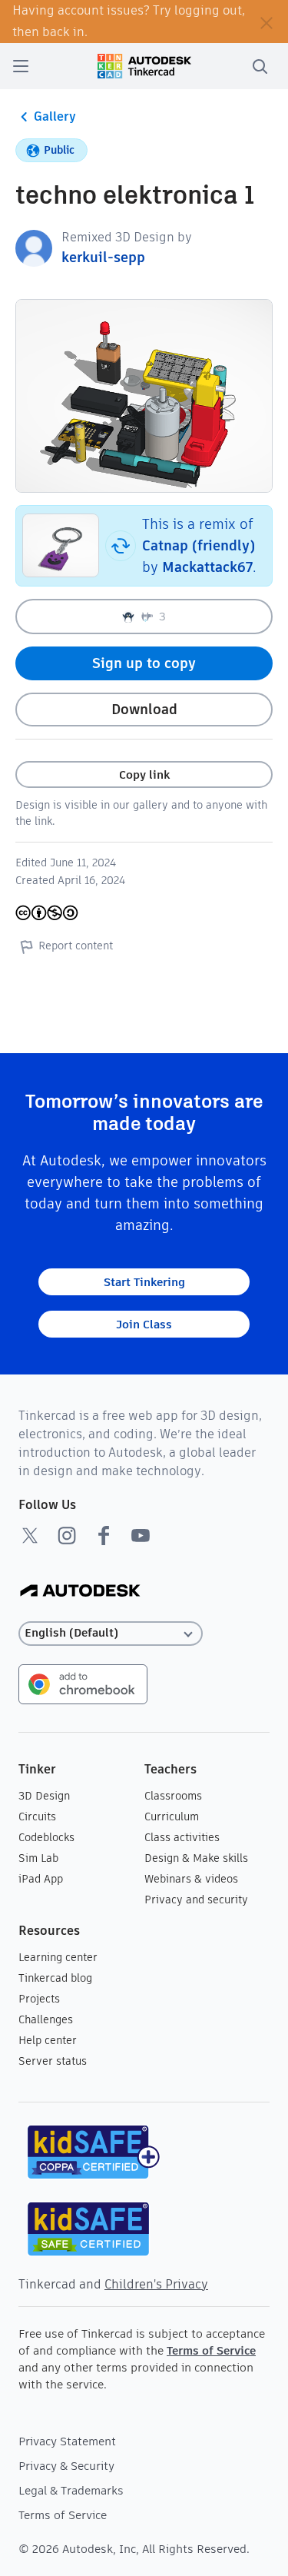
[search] (260, 66)
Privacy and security (196, 1900)
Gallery (55, 116)
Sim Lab (38, 1858)
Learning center (58, 1957)
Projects (39, 1999)
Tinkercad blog (55, 1978)
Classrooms (173, 1796)
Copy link (144, 774)
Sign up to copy (144, 663)
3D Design (44, 1796)
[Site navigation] (21, 66)
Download (144, 709)
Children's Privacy (156, 2284)
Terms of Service (211, 2350)
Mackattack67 (207, 567)
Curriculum (172, 1816)
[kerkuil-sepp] (34, 247)
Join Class (144, 1324)
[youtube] (141, 1535)
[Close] (266, 22)
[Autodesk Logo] (80, 1592)
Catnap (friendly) (199, 545)
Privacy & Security (66, 2466)
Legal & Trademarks (71, 2490)
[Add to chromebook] (83, 1683)
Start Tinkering (144, 1282)
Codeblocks (46, 1837)
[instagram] (67, 1535)
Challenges (46, 2019)
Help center (48, 2040)
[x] (30, 1535)
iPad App (41, 1879)
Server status (53, 2061)
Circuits (37, 1816)
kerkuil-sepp (103, 257)
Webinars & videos (191, 1879)
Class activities (182, 1837)
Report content (76, 946)
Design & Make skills (196, 1858)
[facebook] (104, 1535)
